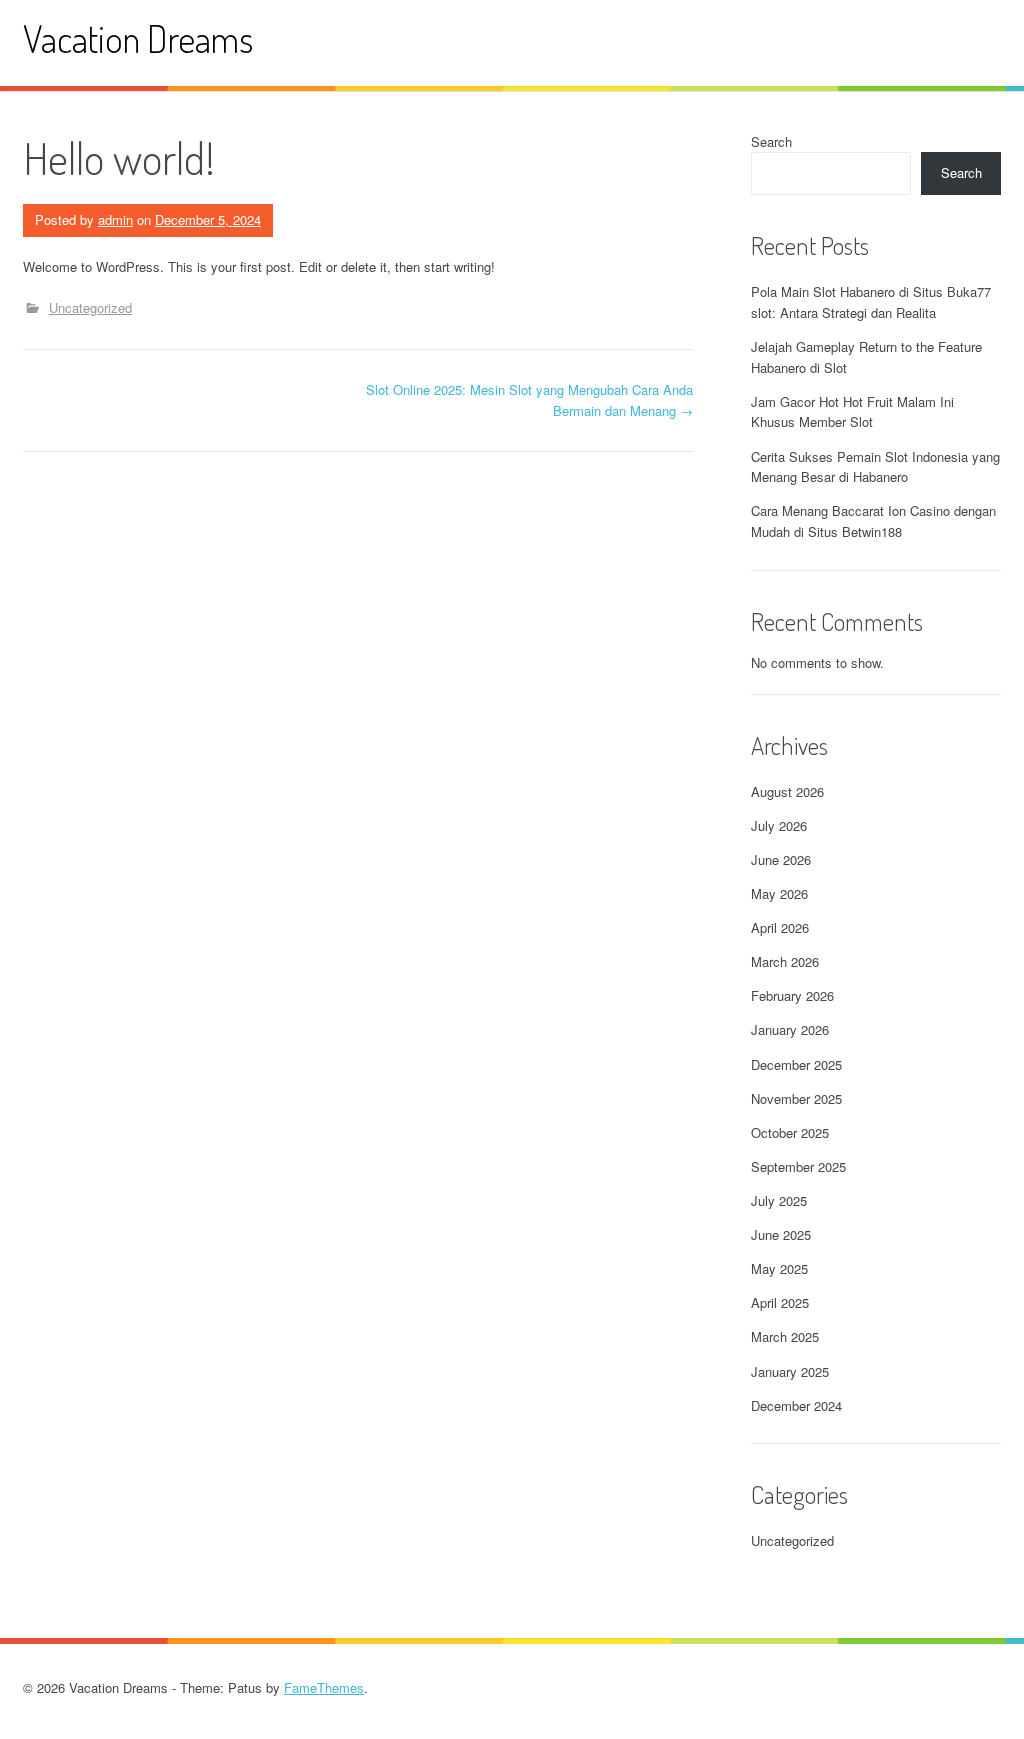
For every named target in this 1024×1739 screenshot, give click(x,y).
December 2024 (796, 1405)
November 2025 (796, 1098)
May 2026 (779, 893)
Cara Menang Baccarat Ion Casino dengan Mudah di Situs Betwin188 (873, 521)
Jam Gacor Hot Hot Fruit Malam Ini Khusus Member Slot (852, 412)
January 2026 (790, 1029)
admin (115, 219)
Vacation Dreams (138, 38)
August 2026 (787, 791)
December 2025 (796, 1064)
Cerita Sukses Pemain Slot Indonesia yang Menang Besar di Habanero (875, 467)
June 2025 (781, 1234)
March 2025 (785, 1336)
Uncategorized (90, 307)
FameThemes (324, 1687)
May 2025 (779, 1268)
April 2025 (780, 1302)
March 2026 (785, 961)
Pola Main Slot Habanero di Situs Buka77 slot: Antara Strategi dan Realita (871, 302)
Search (771, 141)
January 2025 (790, 1371)
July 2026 (779, 825)
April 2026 (780, 927)
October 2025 (790, 1132)
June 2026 (781, 859)
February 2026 (792, 995)
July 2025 (779, 1200)
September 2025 (798, 1166)
